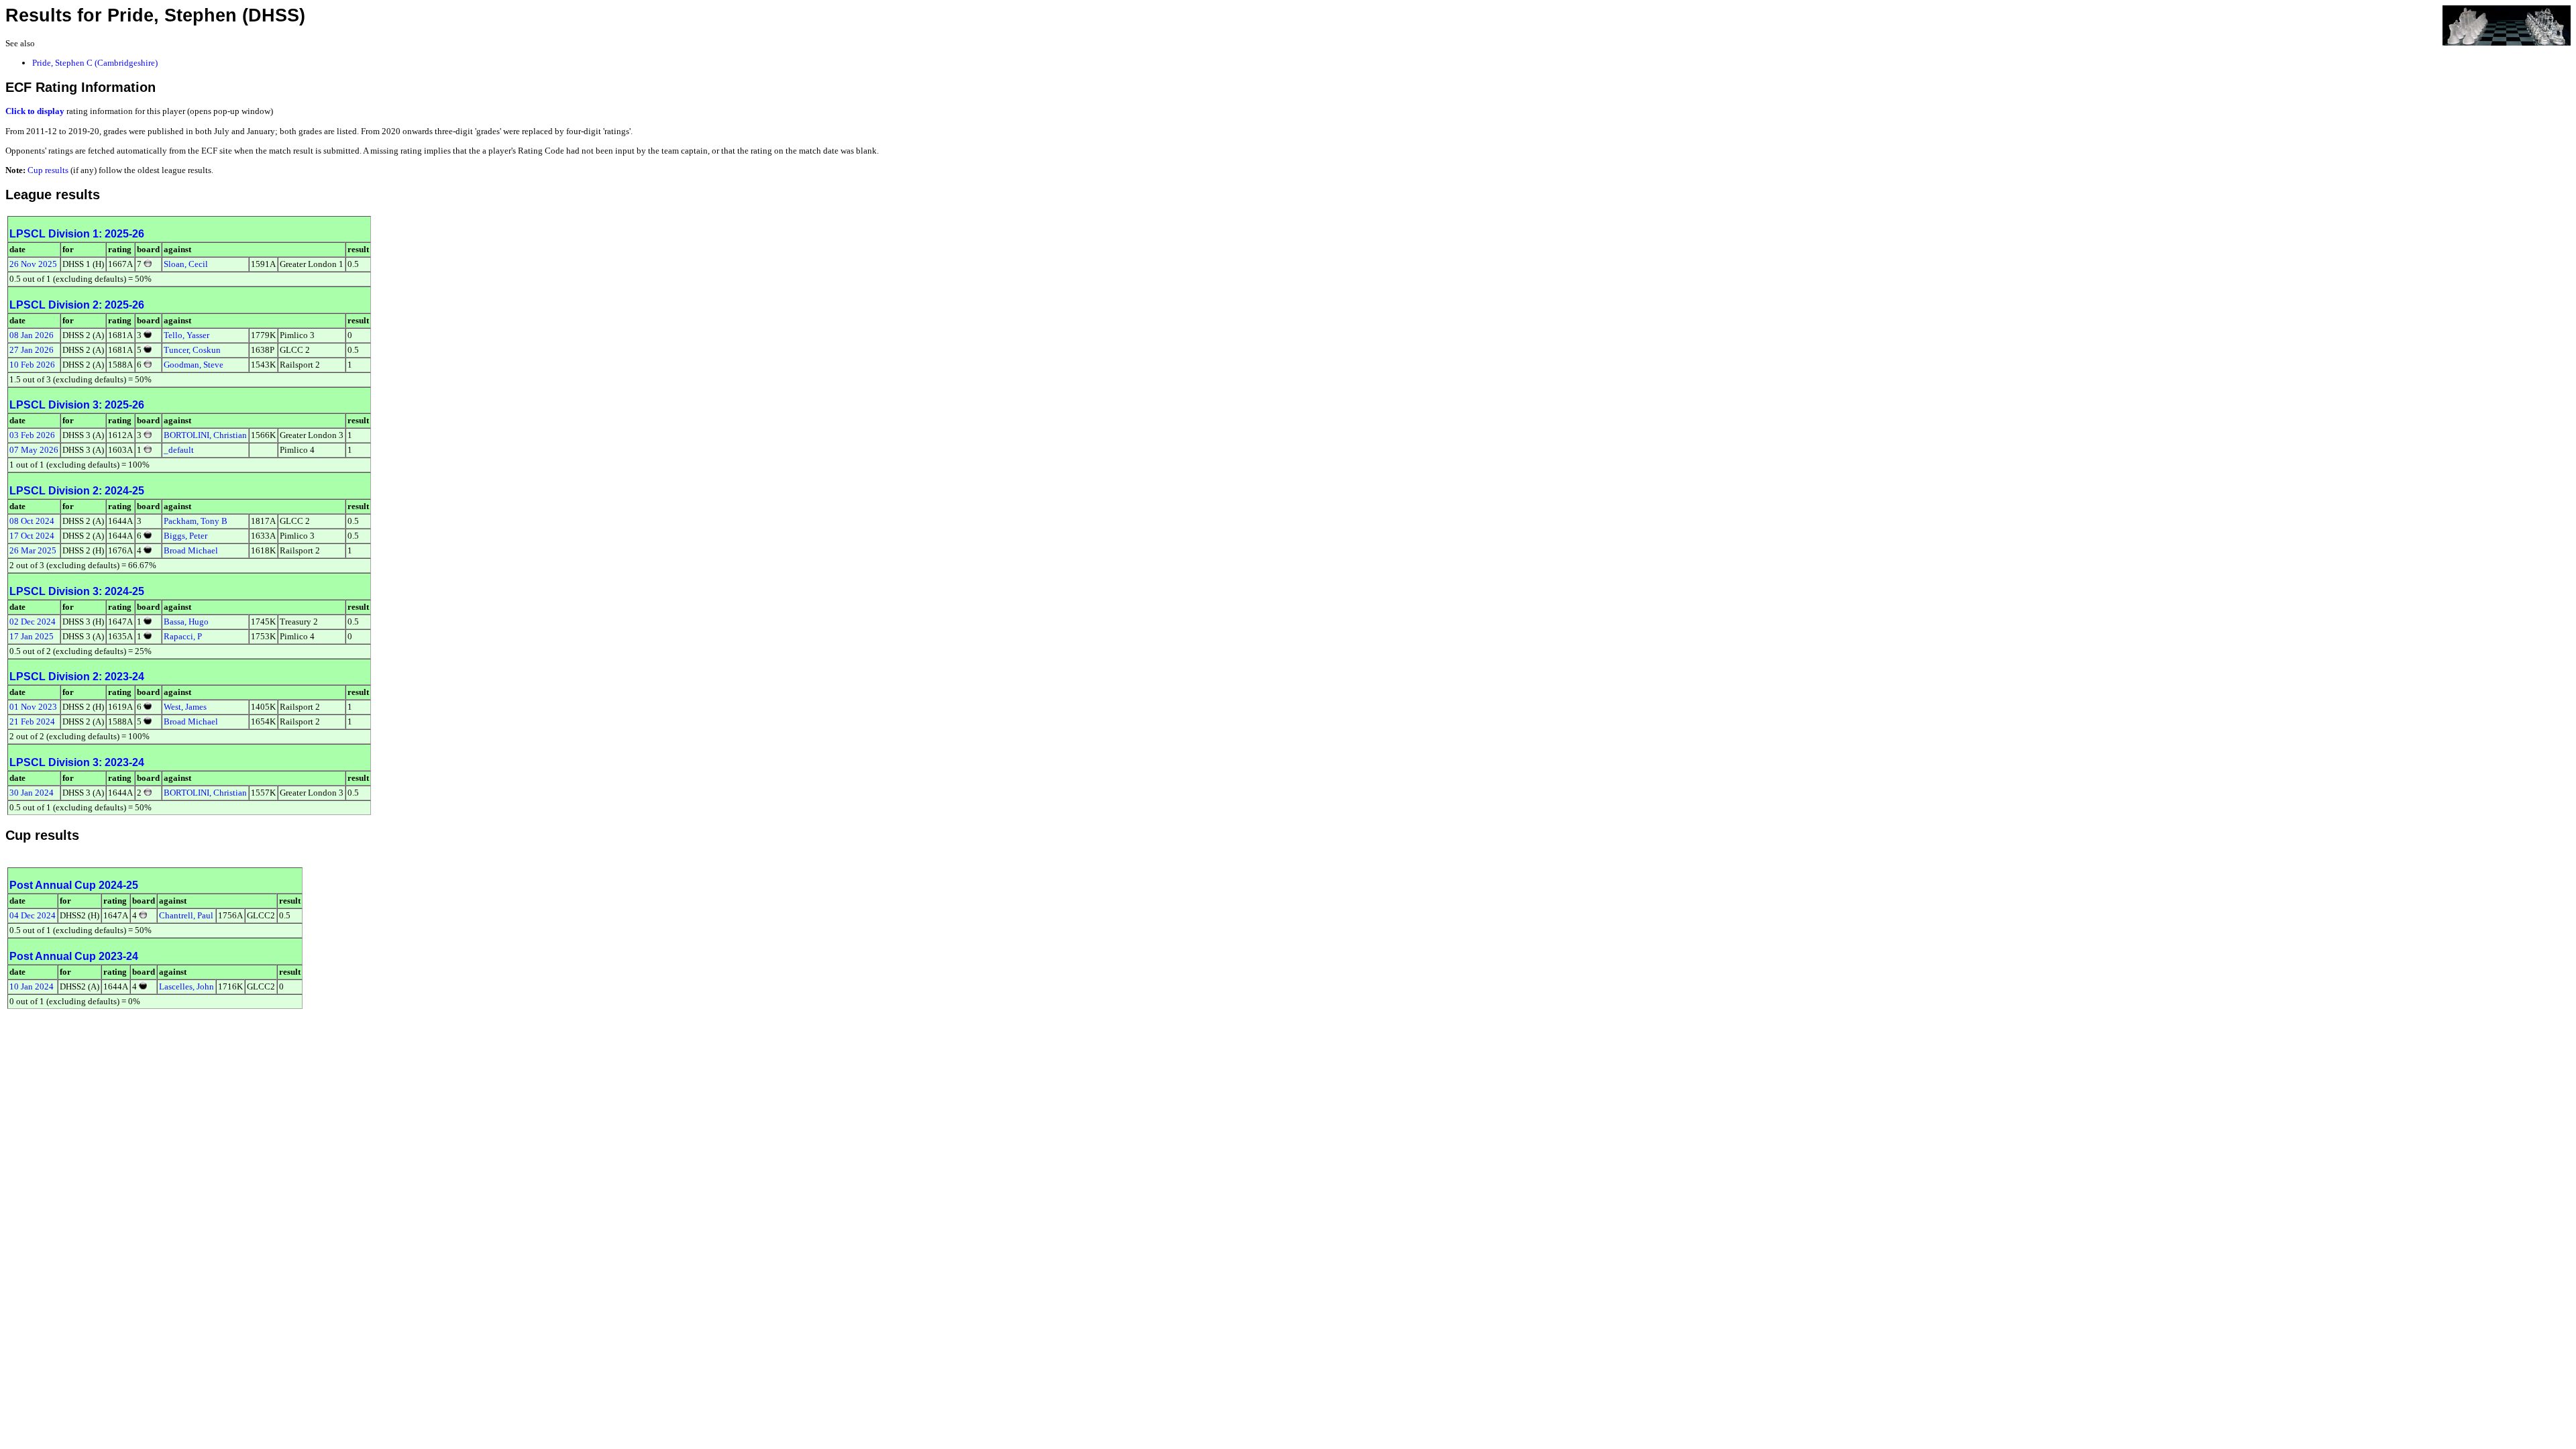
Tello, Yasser (186, 335)
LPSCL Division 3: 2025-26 (77, 405)
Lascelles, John (186, 986)
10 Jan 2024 (32, 986)
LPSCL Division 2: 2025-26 (77, 305)
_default (179, 450)
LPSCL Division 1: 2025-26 (77, 234)
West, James (185, 707)
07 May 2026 (34, 450)
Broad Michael (191, 550)
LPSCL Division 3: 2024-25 (77, 591)
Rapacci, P (183, 636)
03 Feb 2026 (32, 435)
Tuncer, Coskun (192, 350)
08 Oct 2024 (32, 521)
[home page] (2507, 24)
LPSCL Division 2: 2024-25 (77, 491)
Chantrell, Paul (186, 915)
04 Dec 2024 (33, 915)
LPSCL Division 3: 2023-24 (77, 762)
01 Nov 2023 (33, 707)
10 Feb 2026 (32, 365)
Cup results (48, 170)
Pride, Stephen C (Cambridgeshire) (95, 63)
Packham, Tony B (196, 521)
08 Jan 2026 (32, 335)
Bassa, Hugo (186, 622)
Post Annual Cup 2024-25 (74, 885)
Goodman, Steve (194, 365)
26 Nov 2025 (33, 264)
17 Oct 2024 (32, 536)
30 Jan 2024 (32, 793)
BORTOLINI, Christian (205, 435)
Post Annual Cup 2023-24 (74, 956)
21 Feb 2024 (32, 721)
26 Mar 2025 (33, 550)
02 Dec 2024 (33, 622)
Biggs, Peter (185, 536)
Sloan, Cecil (186, 264)
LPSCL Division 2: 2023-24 (77, 677)
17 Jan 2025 (32, 636)
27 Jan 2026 (32, 350)
